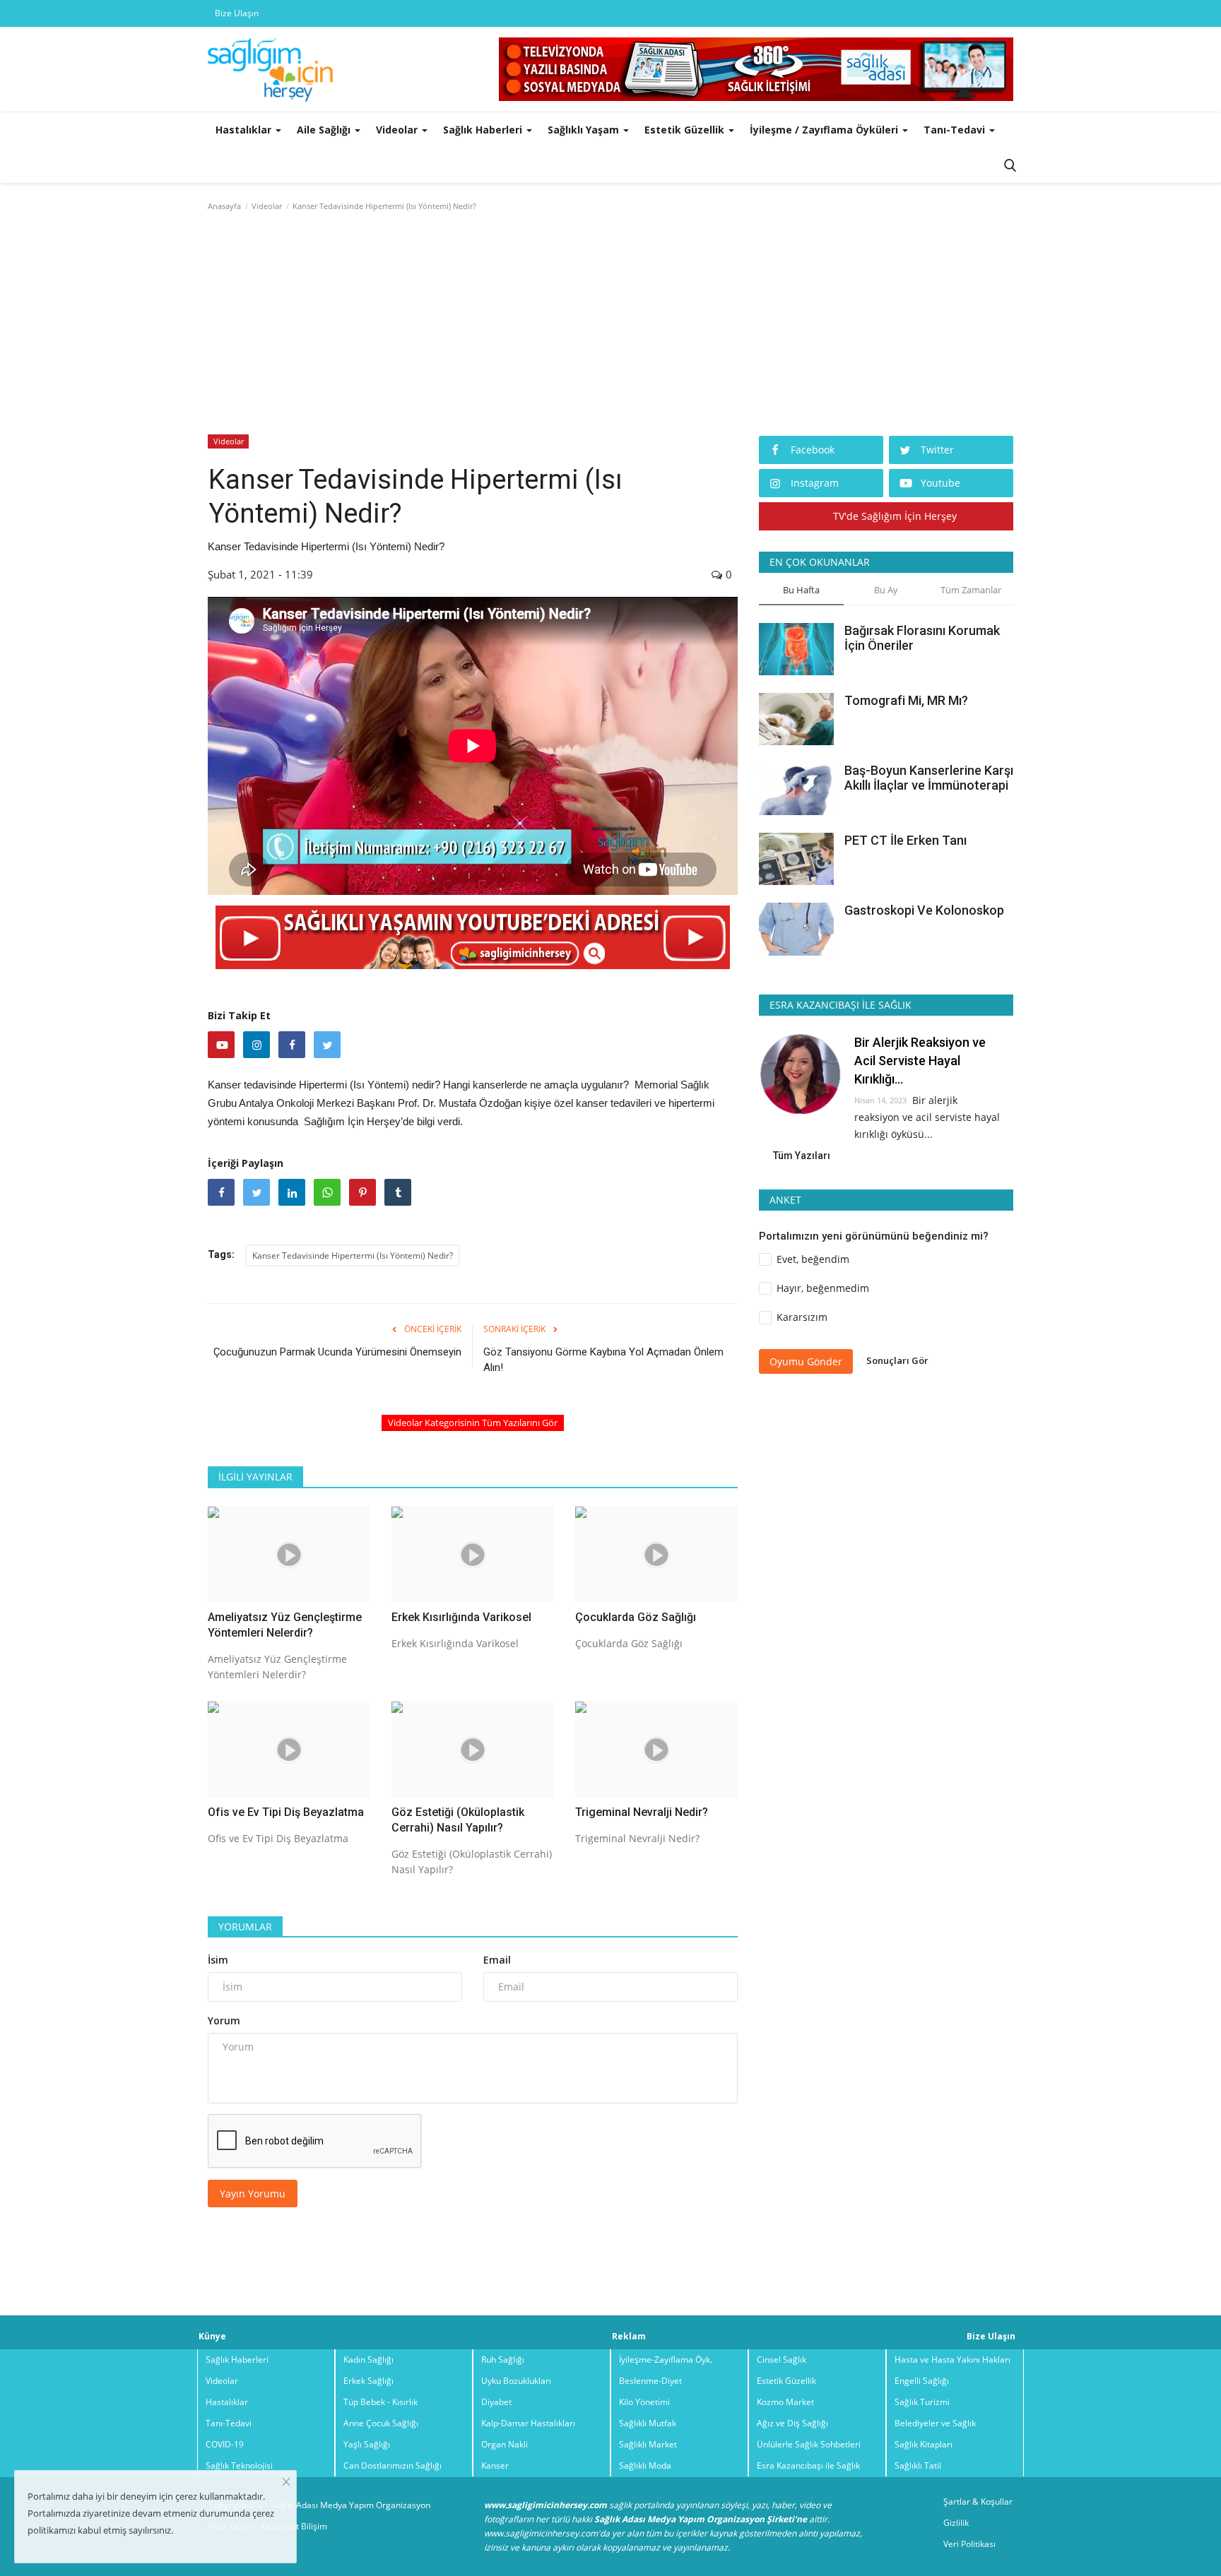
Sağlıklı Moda (645, 2465)
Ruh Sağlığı (503, 2360)
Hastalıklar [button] (245, 130)
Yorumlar (245, 1927)
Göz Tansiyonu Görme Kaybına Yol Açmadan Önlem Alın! (603, 1360)
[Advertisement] (610, 326)
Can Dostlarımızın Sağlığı (393, 2465)
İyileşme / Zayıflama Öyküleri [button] (825, 130)
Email (497, 1960)
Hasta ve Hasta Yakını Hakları (952, 2360)
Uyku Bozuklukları (516, 2381)
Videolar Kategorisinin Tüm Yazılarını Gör (473, 1423)
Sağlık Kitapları (924, 2444)
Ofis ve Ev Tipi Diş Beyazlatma (286, 1812)
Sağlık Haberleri (237, 2360)
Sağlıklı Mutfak (648, 2423)
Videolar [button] (398, 130)
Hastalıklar (227, 2402)
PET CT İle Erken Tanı (906, 840)
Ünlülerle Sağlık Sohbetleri (809, 2444)
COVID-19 (225, 2444)
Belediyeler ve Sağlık (935, 2423)
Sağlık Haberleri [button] (484, 130)
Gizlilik (956, 2523)
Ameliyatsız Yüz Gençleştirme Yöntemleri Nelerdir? (285, 1625)
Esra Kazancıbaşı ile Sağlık (808, 2465)
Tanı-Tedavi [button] (956, 130)
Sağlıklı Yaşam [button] (585, 130)
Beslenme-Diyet (650, 2381)
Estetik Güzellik (786, 2381)
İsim (218, 1960)
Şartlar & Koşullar (978, 2501)
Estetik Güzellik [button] (686, 130)
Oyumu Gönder (806, 1361)
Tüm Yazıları (802, 1156)
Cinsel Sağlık (781, 2360)
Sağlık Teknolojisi (239, 2465)
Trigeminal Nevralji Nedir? (642, 1812)
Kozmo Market (785, 2402)
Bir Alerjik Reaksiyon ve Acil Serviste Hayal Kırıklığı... (920, 1061)
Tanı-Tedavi (229, 2423)
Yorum (224, 2020)
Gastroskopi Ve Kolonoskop (924, 910)
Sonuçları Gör (897, 1360)
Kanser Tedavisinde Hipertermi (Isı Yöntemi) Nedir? (353, 1256)
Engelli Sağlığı (922, 2381)
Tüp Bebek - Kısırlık (381, 2402)
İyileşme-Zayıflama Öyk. (666, 2360)
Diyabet (496, 2402)
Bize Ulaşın (237, 13)
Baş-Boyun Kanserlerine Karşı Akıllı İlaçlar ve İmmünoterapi (929, 778)
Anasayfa (224, 206)
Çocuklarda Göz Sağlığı (636, 1617)
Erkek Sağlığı (368, 2381)
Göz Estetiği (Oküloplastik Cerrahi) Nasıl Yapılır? (458, 1820)
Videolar (267, 206)
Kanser (495, 2465)
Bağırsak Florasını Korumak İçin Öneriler (922, 638)
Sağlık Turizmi (922, 2402)
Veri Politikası (969, 2544)
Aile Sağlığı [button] (325, 130)
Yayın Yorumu (253, 2194)
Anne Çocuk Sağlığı (381, 2423)
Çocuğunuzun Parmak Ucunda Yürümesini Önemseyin (337, 1352)
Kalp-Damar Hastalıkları (528, 2423)
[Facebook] (292, 1045)
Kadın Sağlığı (368, 2360)
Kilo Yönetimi (644, 2402)
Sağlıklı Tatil (918, 2465)
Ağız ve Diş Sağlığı (792, 2423)
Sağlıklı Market (648, 2444)
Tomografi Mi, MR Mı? (906, 700)
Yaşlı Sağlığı (367, 2444)
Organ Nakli (505, 2444)
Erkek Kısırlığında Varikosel (461, 1617)
